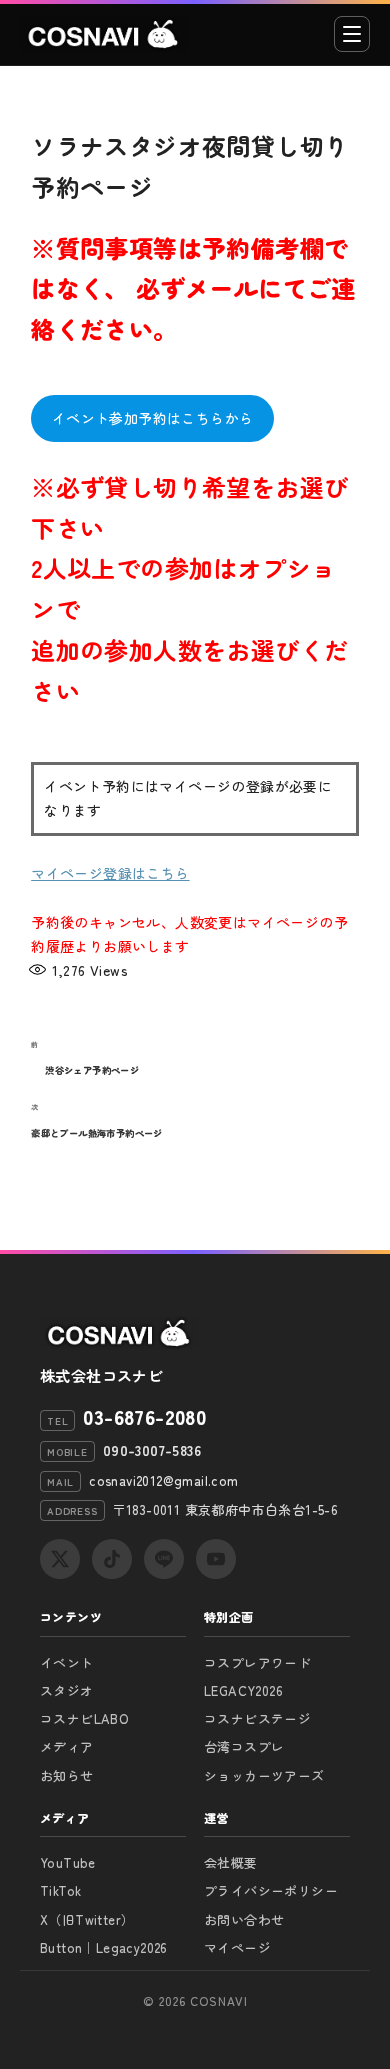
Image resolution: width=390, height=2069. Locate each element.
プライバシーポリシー (271, 1890)
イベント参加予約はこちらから (153, 418)
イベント (67, 1662)
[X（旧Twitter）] (60, 1559)
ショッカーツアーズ (264, 1775)
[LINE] (164, 1559)
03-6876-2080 (144, 1417)
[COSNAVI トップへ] (104, 34)
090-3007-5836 (152, 1450)
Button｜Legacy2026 (104, 1947)
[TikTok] (112, 1559)
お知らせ (67, 1775)
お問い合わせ (244, 1919)
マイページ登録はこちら (110, 873)
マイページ (237, 1947)
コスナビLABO (84, 1718)
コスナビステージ (257, 1718)
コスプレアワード (257, 1662)
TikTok (60, 1890)
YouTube (68, 1862)
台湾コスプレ (244, 1746)
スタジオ (67, 1690)
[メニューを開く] (352, 34)
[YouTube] (216, 1559)
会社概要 (231, 1862)
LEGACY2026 (243, 1690)
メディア (67, 1746)
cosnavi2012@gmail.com (163, 1480)
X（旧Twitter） (87, 1919)
